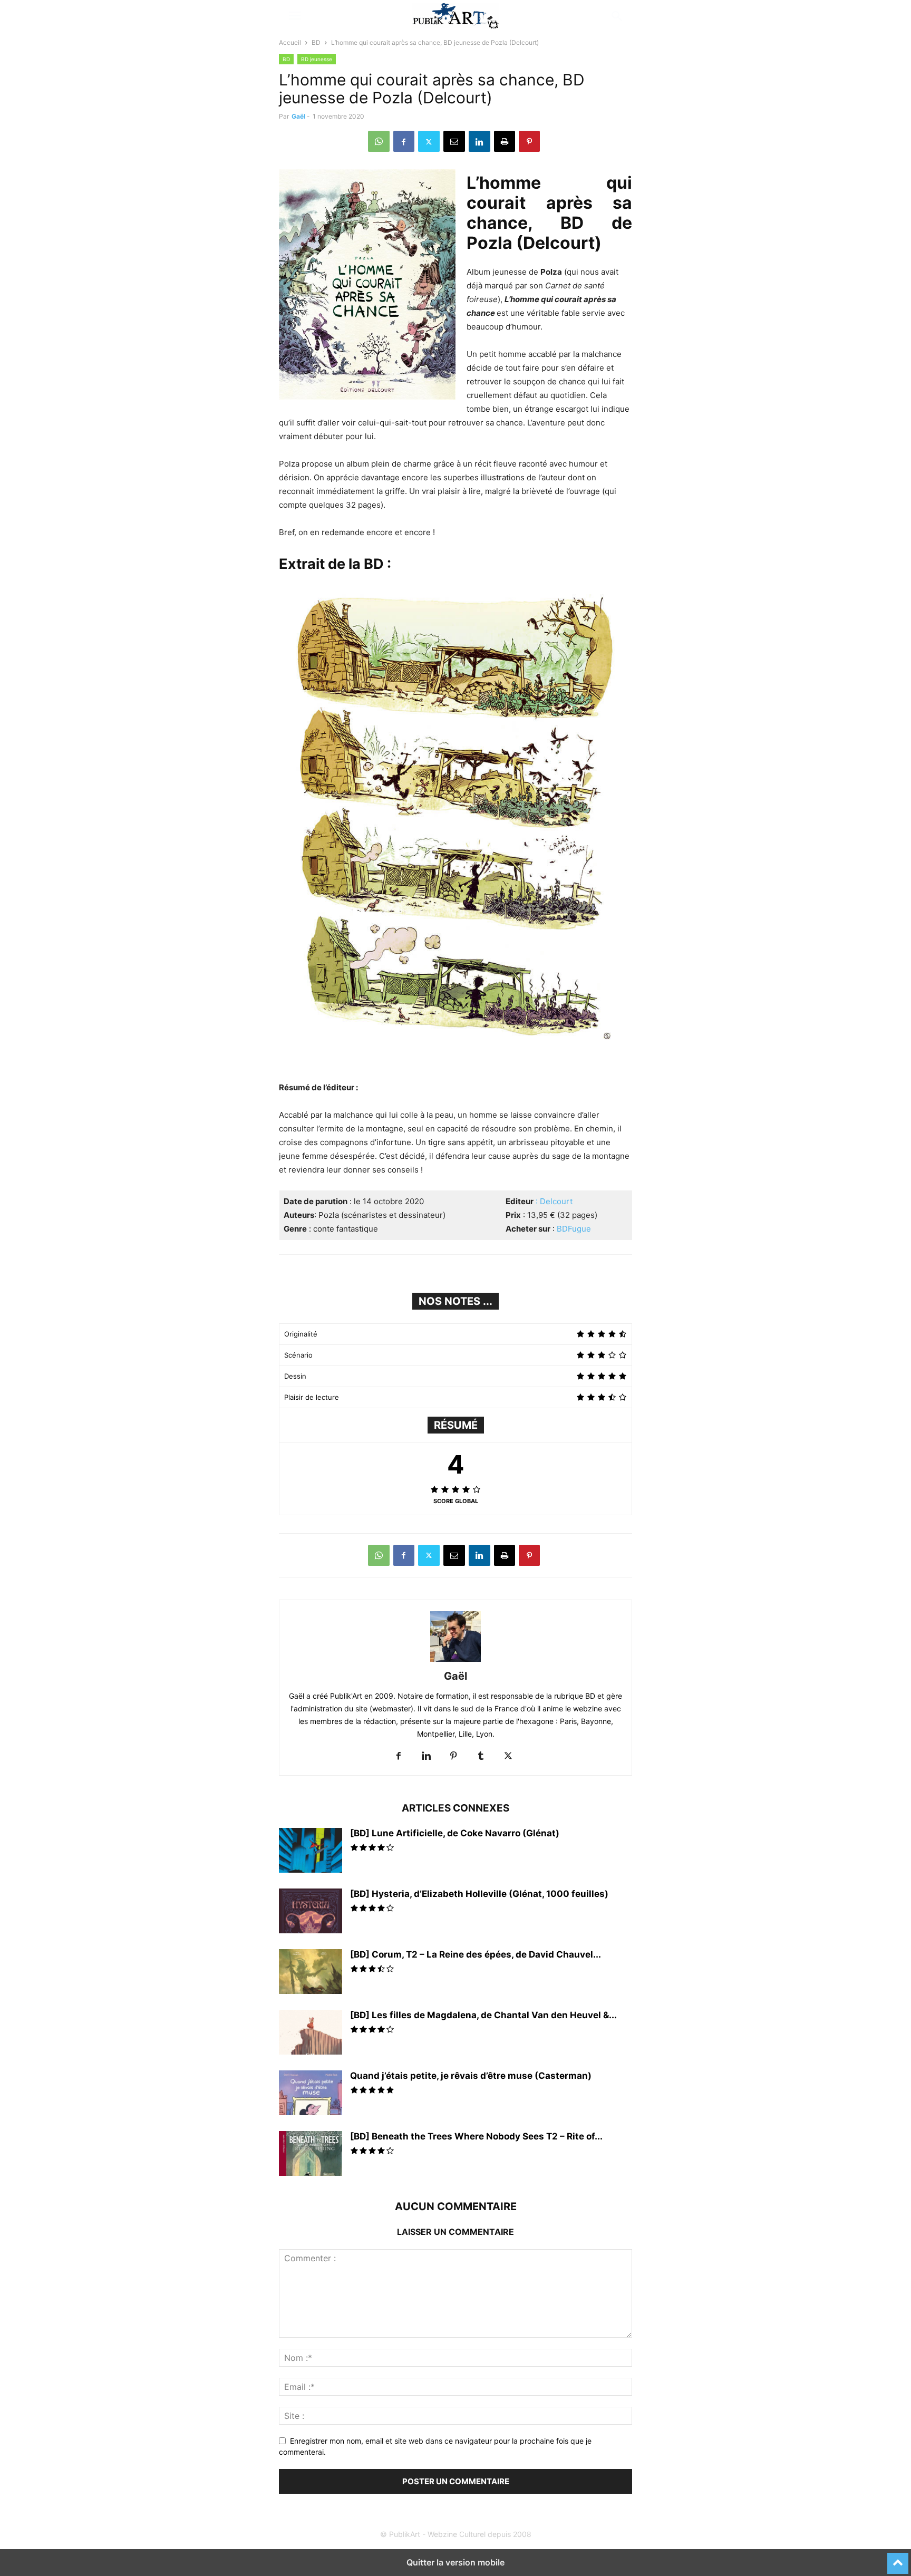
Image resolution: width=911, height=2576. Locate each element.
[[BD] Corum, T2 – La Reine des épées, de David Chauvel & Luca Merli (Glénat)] (311, 1973)
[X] (429, 141)
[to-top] (898, 2559)
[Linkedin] (479, 141)
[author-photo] (455, 1662)
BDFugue (574, 1229)
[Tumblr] (481, 1756)
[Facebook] (404, 141)
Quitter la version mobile (455, 2562)
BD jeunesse (317, 59)
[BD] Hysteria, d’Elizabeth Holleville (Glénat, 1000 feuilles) (479, 1894)
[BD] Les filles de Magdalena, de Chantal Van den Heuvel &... (483, 2015)
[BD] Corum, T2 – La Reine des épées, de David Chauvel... (476, 1954)
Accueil (290, 42)
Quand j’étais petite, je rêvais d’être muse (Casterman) (471, 2076)
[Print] (505, 141)
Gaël (298, 116)
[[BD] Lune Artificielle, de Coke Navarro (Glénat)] (311, 1852)
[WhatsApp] (379, 141)
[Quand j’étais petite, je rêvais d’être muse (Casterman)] (311, 2094)
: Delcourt (553, 1201)
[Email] (454, 141)
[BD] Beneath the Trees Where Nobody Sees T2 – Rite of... (476, 2136)
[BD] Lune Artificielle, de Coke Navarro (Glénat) (455, 1833)
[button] (295, 16)
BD (316, 42)
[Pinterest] (529, 141)
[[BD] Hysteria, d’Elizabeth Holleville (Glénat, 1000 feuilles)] (311, 1912)
